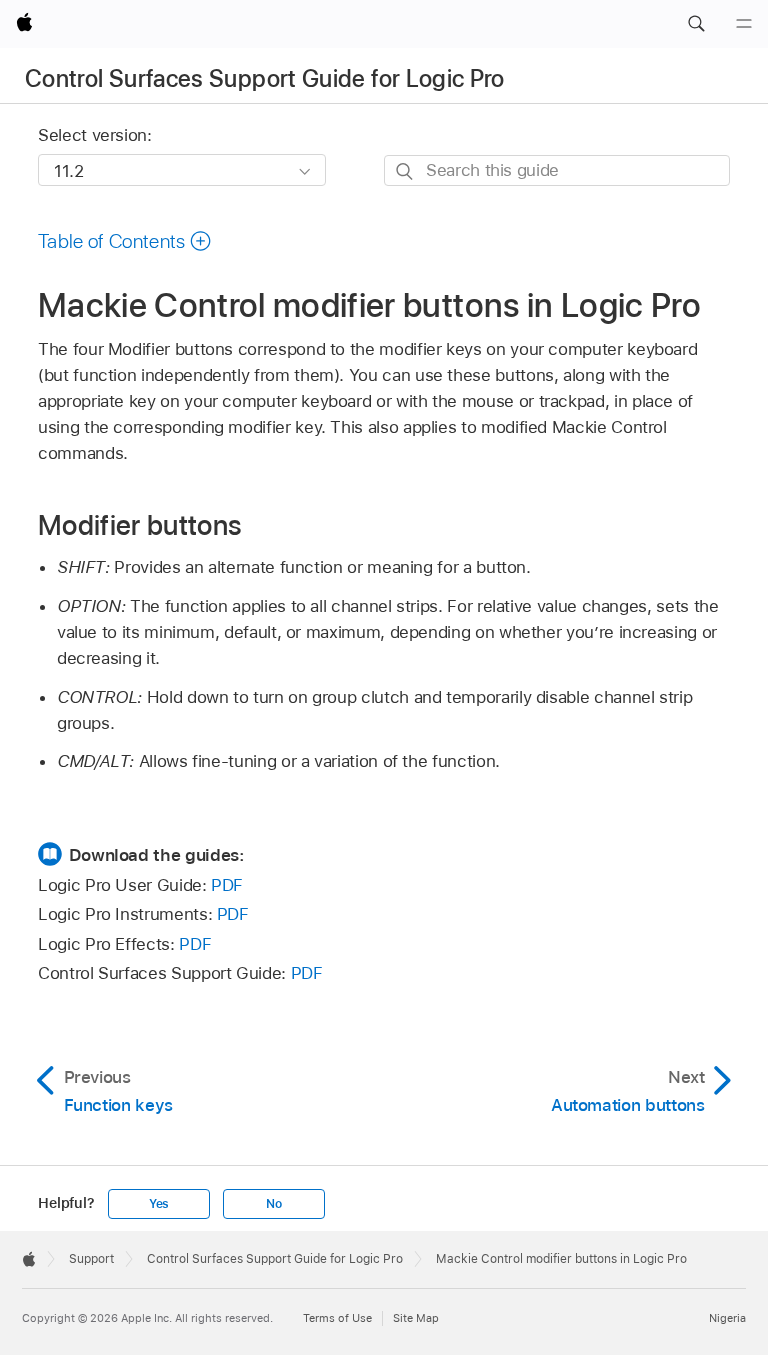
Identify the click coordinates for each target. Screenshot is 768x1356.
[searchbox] (557, 170)
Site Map (416, 1318)
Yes (159, 1204)
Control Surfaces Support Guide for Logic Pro (265, 78)
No (274, 1204)
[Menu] (744, 24)
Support (91, 1259)
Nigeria (727, 1318)
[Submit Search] (405, 171)
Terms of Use (337, 1318)
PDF (227, 885)
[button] (696, 24)
